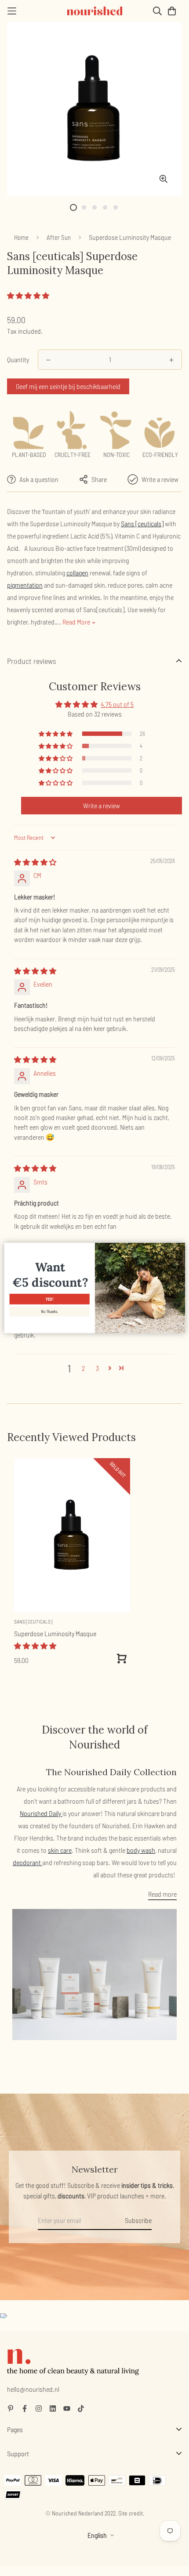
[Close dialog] (180, 1248)
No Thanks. (49, 1311)
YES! (49, 1299)
